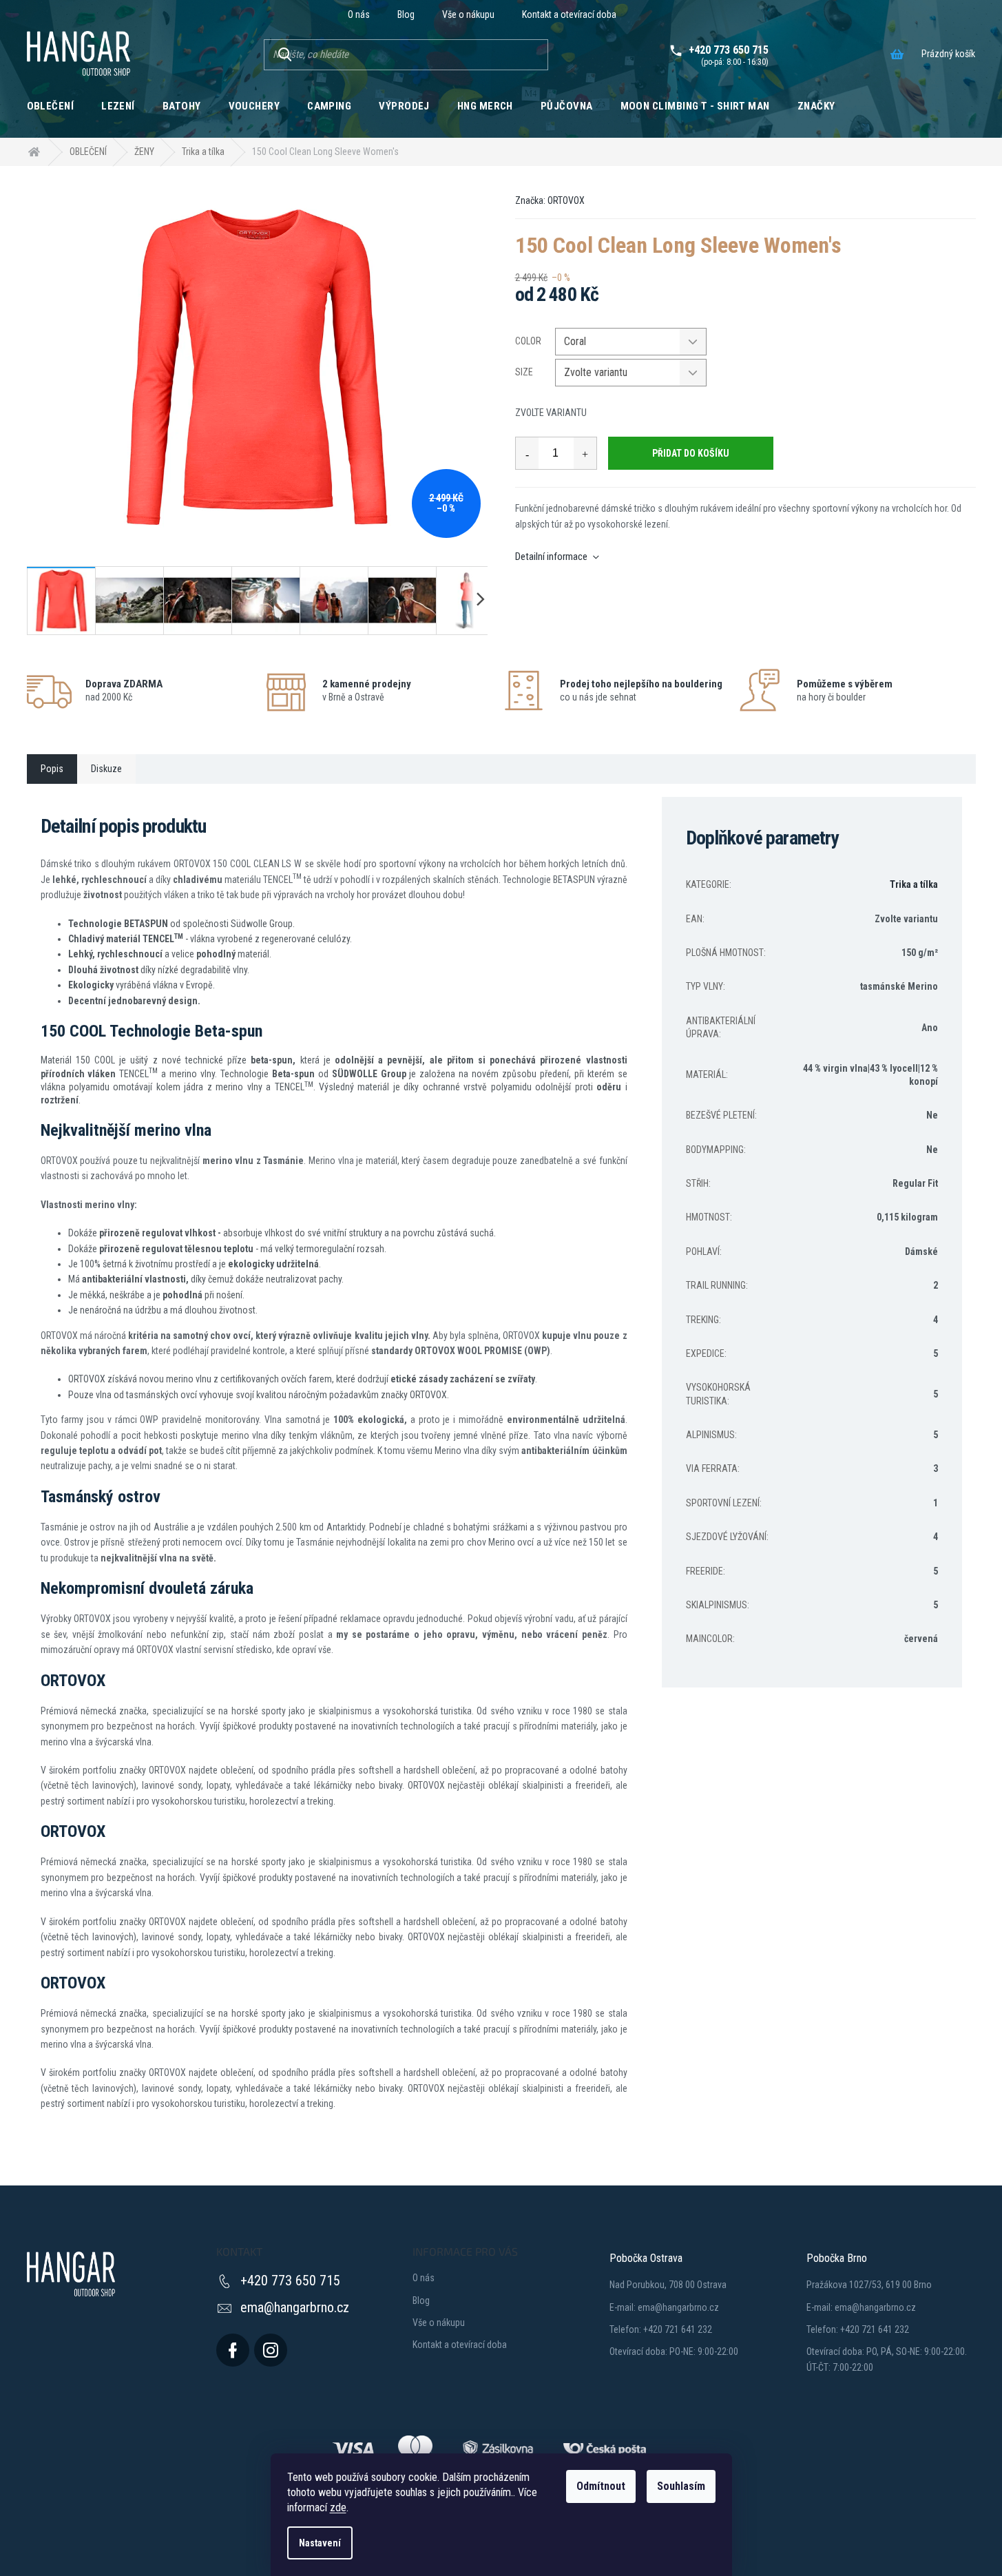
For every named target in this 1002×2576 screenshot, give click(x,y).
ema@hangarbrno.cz (295, 2307)
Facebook (233, 2350)
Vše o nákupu (468, 14)
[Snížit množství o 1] (527, 453)
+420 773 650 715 (290, 2281)
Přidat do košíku (691, 453)
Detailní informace (551, 557)
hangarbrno (271, 2350)
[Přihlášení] (635, 14)
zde (338, 2507)
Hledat (284, 55)
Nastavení (320, 2543)
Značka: (550, 200)
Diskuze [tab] (106, 769)
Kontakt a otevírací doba (569, 14)
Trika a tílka (914, 884)
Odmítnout (601, 2486)
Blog (406, 14)
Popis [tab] (52, 769)
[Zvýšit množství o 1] (585, 453)
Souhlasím (681, 2486)
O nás (359, 14)
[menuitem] (51, 105)
